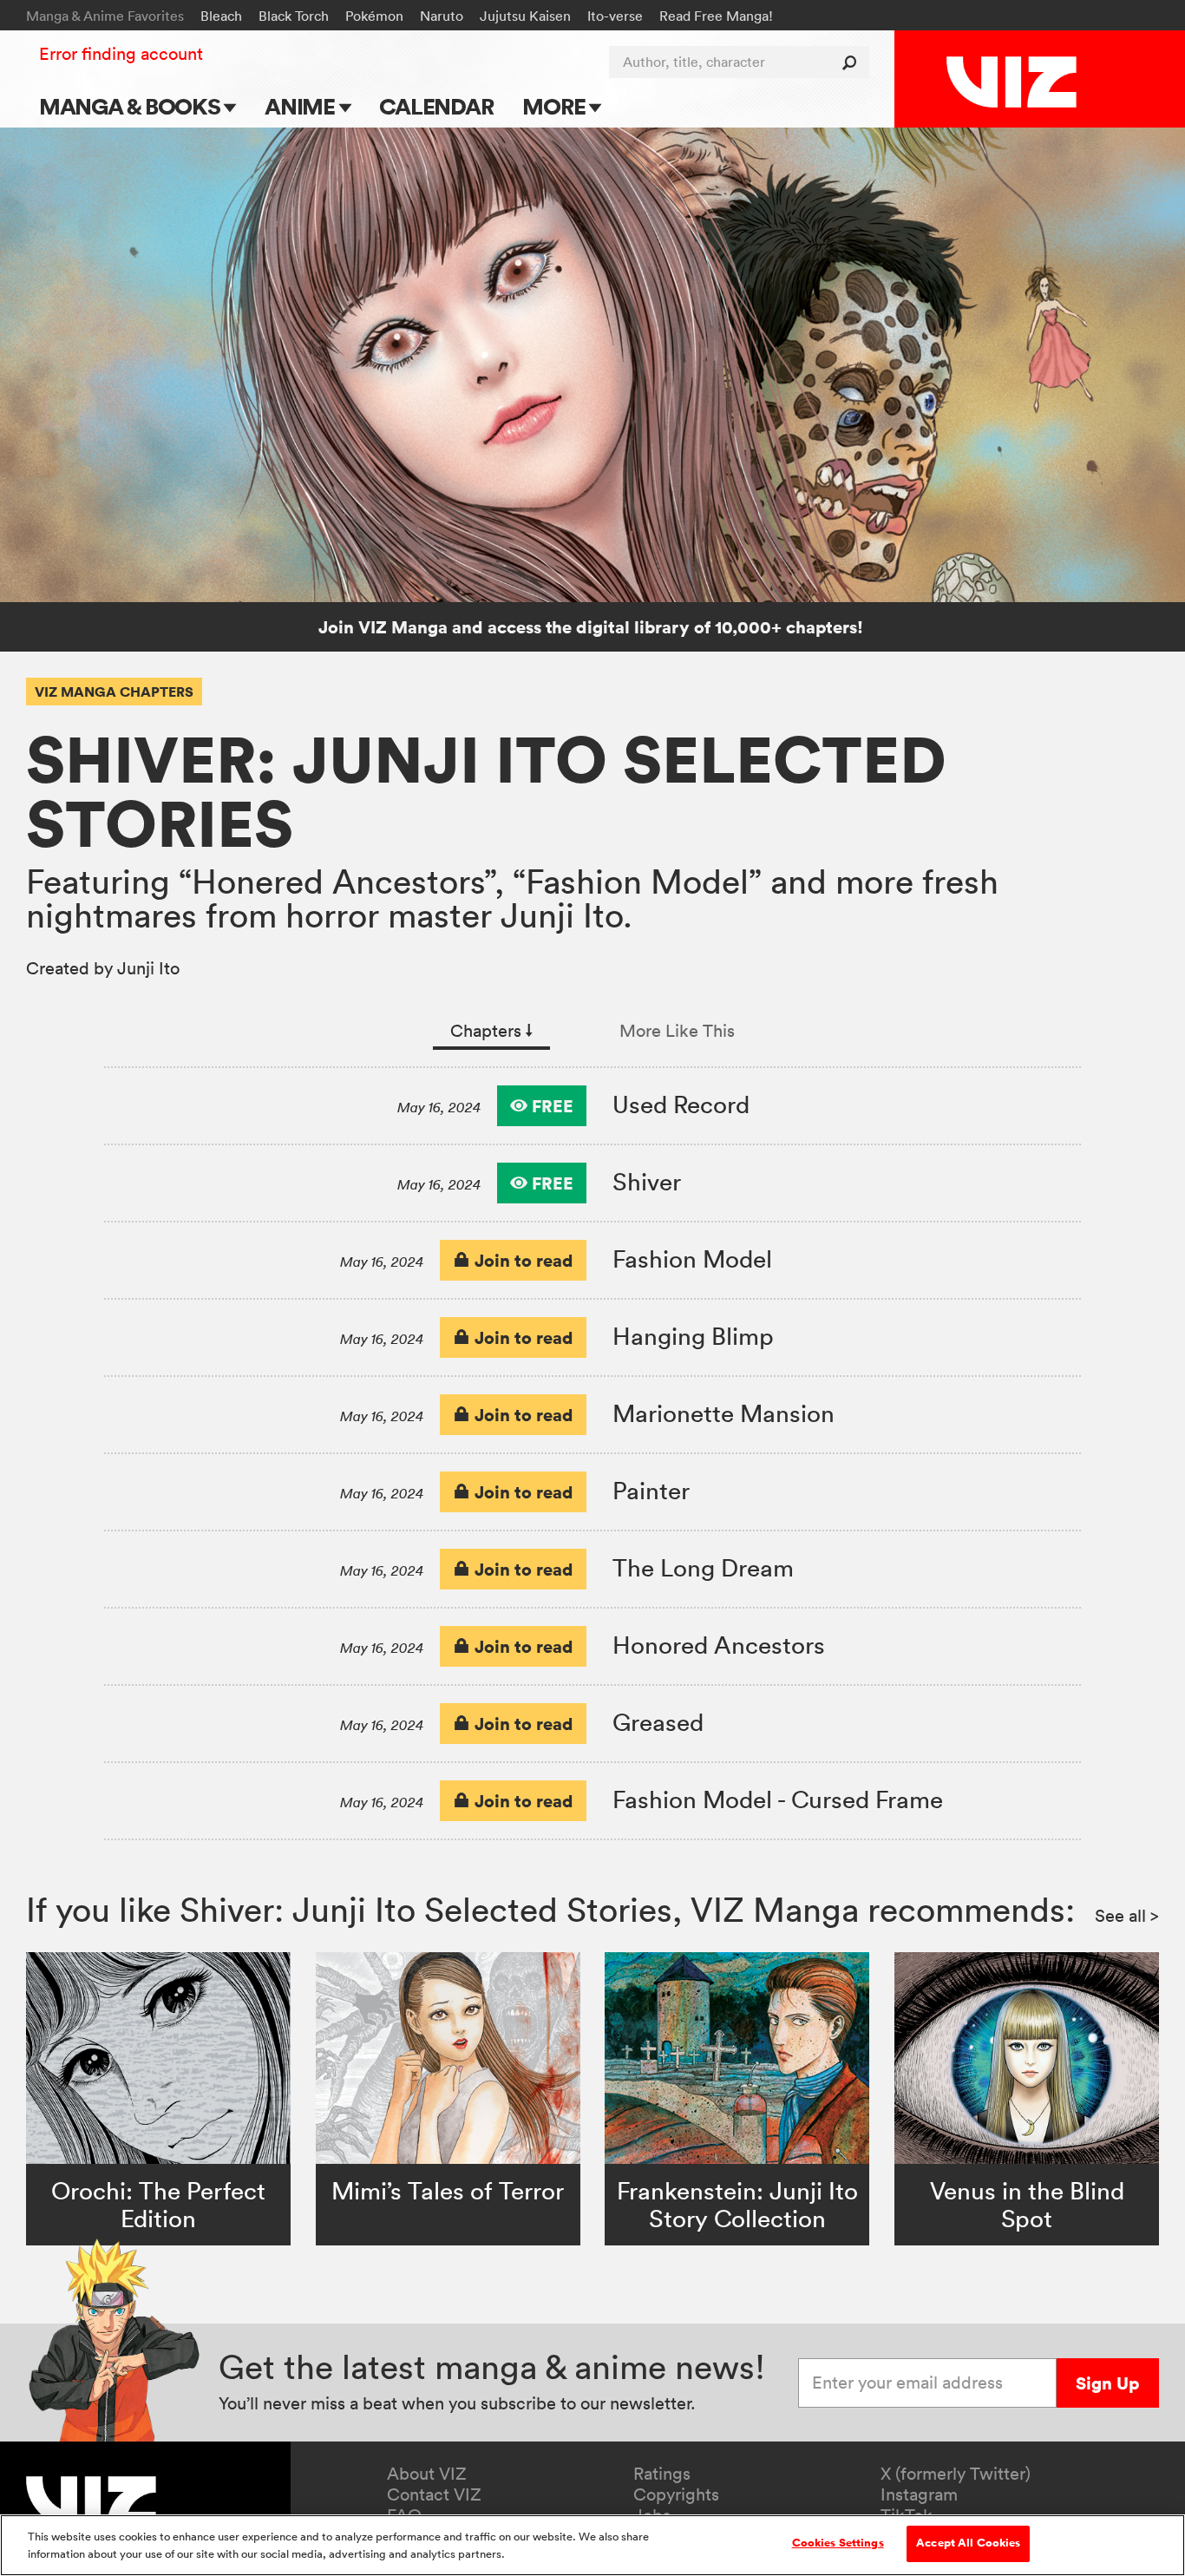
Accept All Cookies (968, 2543)
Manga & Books (132, 106)
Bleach (221, 16)
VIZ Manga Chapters (114, 692)
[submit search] (853, 62)
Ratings (662, 2474)
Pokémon (374, 16)
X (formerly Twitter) (956, 2474)
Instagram (919, 2494)
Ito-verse (615, 16)
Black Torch (294, 16)
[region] (592, 2545)
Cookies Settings (838, 2543)
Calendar (436, 106)
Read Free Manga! (716, 16)
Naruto (442, 16)
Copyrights (676, 2494)
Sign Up (1107, 2383)
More (556, 106)
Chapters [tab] (491, 1031)
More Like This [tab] (677, 1031)
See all (1127, 1916)
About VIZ (427, 2474)
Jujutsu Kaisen (525, 16)
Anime (302, 106)
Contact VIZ (434, 2494)
